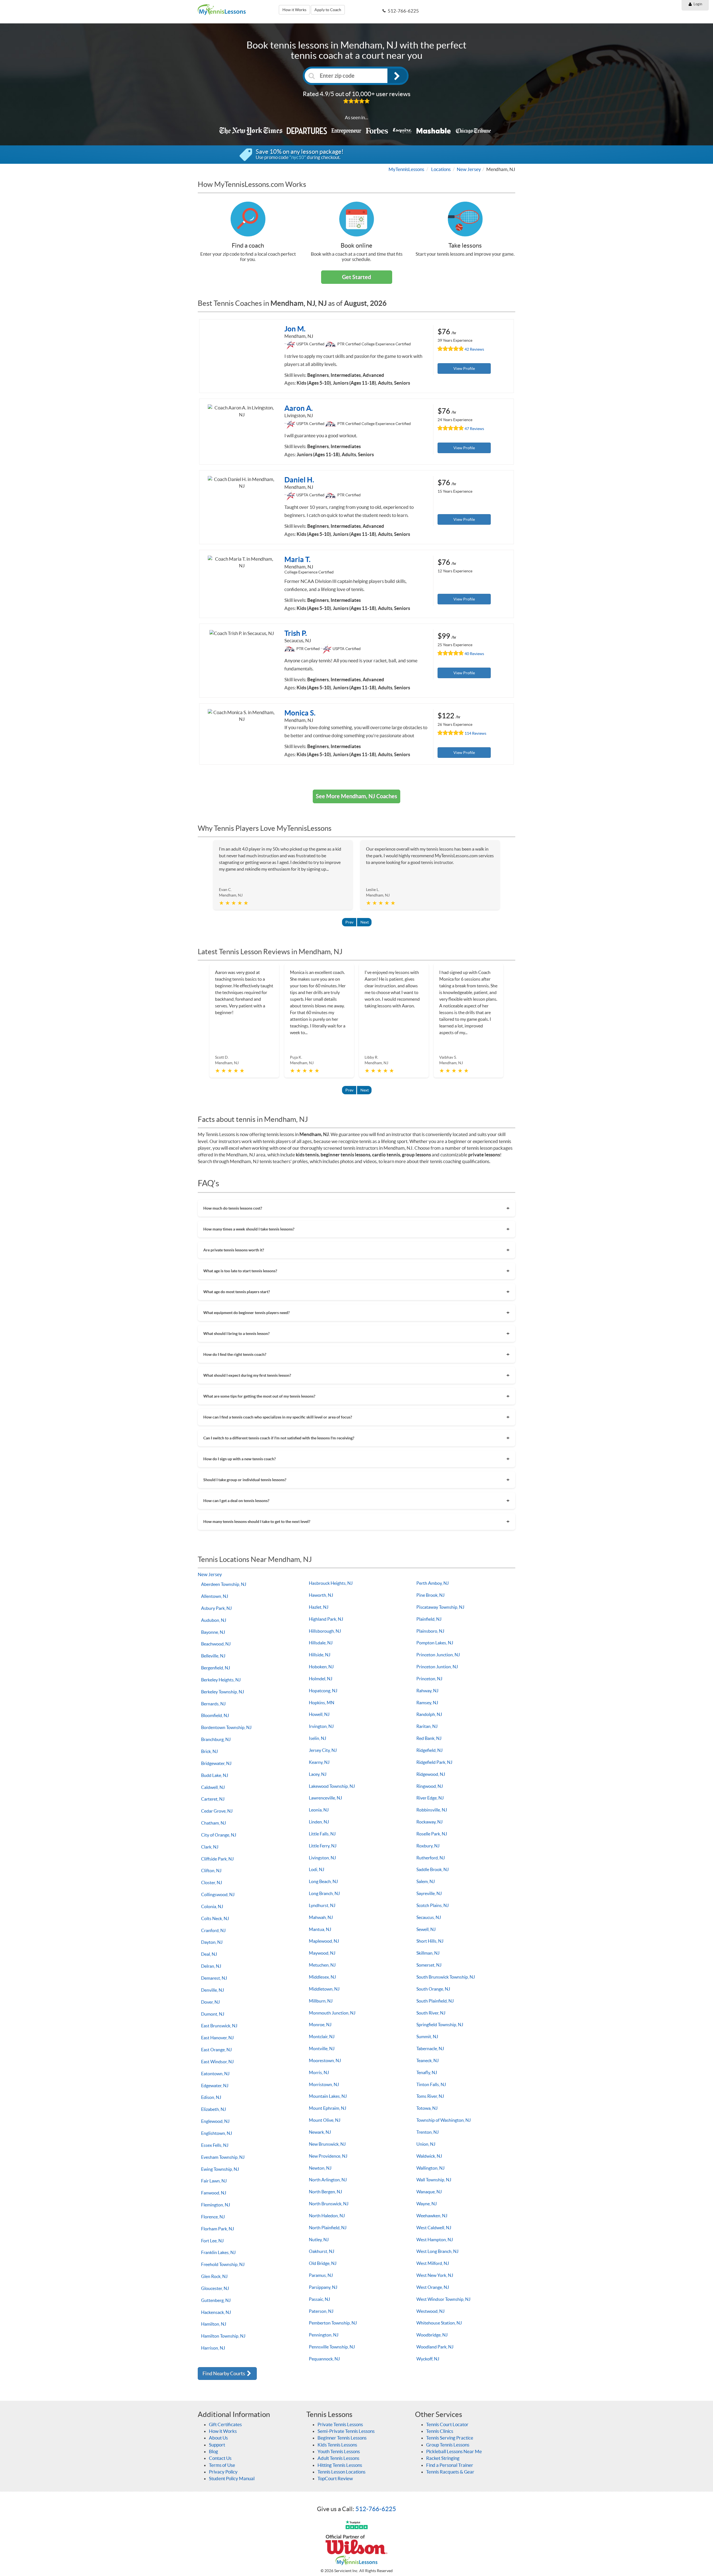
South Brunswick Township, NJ (446, 1977)
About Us (218, 2438)
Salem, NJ (426, 1881)
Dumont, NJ (213, 2014)
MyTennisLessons (406, 169)
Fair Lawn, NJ (214, 2181)
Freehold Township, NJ (223, 2264)
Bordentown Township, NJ (226, 1727)
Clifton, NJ (211, 1871)
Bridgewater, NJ (216, 1763)
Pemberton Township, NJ (333, 2323)
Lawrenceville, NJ (325, 1798)
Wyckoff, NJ (428, 2359)
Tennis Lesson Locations (341, 2472)
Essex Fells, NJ (215, 2145)
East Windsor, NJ (217, 2062)
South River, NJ (431, 2013)
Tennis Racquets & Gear (450, 2472)
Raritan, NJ (427, 1726)
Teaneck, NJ (428, 2060)
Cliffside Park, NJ (217, 1859)
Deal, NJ (209, 1954)
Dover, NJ (210, 2002)
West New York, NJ (435, 2275)
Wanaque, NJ (429, 2192)
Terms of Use (222, 2465)
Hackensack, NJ (216, 2312)
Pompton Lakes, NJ (435, 1643)
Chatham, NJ (213, 1823)
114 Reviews (475, 733)
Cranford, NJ (213, 1930)
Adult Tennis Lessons (338, 2458)
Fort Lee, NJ (212, 2241)
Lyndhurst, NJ (322, 1905)
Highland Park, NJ (326, 1619)
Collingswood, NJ (218, 1894)
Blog (213, 2451)
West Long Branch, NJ (437, 2251)
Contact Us (220, 2458)
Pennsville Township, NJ (332, 2347)
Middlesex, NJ (322, 1977)
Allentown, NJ (215, 1596)
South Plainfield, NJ (435, 2001)
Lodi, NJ (317, 1869)
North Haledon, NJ (327, 2216)
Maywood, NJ (322, 1953)
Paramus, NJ (321, 2275)
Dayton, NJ (212, 1942)
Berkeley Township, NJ (223, 1692)
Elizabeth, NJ (213, 2109)
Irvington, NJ (321, 1726)
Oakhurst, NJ (322, 2251)
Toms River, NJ (430, 2096)
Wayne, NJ (427, 2204)
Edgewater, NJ (215, 2086)
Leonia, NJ (319, 1810)
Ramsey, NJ (427, 1703)
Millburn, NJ (321, 2001)
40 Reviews (474, 654)
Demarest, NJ (214, 1978)
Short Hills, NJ (430, 1941)
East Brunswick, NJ (219, 2026)
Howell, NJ (319, 1714)
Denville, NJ (213, 1990)
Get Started (356, 277)
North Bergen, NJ (325, 2192)
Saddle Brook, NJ (433, 1869)
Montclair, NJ (322, 2037)
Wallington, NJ (430, 2168)
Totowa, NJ (427, 2108)
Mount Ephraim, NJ (328, 2108)
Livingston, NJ (322, 1858)
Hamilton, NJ (214, 2324)
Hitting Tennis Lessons (340, 2465)
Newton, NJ (320, 2168)
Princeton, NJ (429, 1679)
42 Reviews (474, 349)
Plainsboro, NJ (430, 1631)
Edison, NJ (211, 2097)
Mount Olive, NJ (325, 2120)
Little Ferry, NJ (323, 1846)
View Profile (464, 368)
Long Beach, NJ (323, 1881)
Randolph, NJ (429, 1714)
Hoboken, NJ (321, 1667)
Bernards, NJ (213, 1704)
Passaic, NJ (319, 2299)
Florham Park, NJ (218, 2229)
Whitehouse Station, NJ (439, 2323)
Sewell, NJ (426, 1929)
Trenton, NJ (428, 2132)
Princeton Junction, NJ (438, 1655)
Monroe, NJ (320, 2025)
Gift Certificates (225, 2424)
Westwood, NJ (430, 2311)
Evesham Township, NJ (223, 2157)
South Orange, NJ (433, 1989)
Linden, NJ (319, 1822)
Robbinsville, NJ (432, 1810)
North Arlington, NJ (328, 2180)
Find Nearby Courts (224, 2373)
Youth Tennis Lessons (339, 2451)
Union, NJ (426, 2144)
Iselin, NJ (318, 1738)
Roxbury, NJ (428, 1846)
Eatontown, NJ (215, 2074)
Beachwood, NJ (216, 1644)
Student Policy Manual (232, 2478)
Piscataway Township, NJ (440, 1607)
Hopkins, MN (322, 1703)
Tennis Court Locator (447, 2424)
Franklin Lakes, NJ (218, 2252)
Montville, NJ (322, 2048)
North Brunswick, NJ (329, 2204)
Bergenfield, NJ (216, 1668)
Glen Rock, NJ (214, 2276)
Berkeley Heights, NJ (221, 1680)
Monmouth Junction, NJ (332, 2013)
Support (217, 2445)
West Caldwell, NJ (434, 2228)
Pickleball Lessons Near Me (454, 2451)
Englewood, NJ (215, 2121)
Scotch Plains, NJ (433, 1905)
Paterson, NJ (321, 2311)
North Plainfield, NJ (328, 2228)
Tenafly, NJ (427, 2072)
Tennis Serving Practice (450, 2438)
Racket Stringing (443, 2458)
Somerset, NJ (429, 1965)
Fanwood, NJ (214, 2193)
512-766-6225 (376, 2509)
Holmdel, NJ (321, 1679)
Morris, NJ (319, 2072)
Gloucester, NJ (215, 2288)
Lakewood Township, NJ (332, 1786)
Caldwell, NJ (213, 1787)
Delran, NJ (211, 1966)
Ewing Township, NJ (220, 2169)
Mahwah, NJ (321, 1917)
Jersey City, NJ (323, 1750)
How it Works (294, 10)
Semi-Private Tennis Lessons (346, 2431)
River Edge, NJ (430, 1798)
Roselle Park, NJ (432, 1834)
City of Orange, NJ (219, 1835)
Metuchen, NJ (322, 1965)
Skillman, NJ (428, 1953)
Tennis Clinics (440, 2431)
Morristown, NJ (324, 2084)
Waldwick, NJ (429, 2156)
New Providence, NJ (328, 2156)
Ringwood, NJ (430, 1786)
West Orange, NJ (433, 2287)
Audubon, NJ (214, 1620)
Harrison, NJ (213, 2348)
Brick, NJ (209, 1751)
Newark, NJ (320, 2132)
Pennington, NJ (324, 2335)
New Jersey (469, 169)
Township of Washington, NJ (444, 2120)
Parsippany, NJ (323, 2287)
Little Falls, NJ (322, 1834)
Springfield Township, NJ (440, 2025)
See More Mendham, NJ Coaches (356, 796)
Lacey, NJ (318, 1774)
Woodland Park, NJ (435, 2347)
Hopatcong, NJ (323, 1691)
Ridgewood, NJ (431, 1774)
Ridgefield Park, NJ (434, 1762)
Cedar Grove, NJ (217, 1811)
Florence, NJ (213, 2217)
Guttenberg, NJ (216, 2300)
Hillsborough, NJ (325, 1631)
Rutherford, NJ (431, 1858)
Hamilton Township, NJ (223, 2336)
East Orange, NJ (216, 2050)
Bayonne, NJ (213, 1632)
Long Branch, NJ (324, 1893)
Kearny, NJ (319, 1762)
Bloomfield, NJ (215, 1715)
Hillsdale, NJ (321, 1643)
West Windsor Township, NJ (443, 2299)
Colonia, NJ (212, 1906)
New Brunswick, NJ (327, 2144)
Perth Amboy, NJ (433, 1583)
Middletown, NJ (324, 1989)
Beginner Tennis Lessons (342, 2438)
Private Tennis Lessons (340, 2424)
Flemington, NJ (216, 2205)
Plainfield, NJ (429, 1619)
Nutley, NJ (319, 2240)
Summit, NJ (427, 2037)
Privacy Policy (223, 2472)
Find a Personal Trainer (450, 2465)
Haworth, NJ (321, 1595)
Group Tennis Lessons (448, 2445)
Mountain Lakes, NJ (328, 2096)
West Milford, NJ (433, 2263)
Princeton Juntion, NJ (437, 1667)
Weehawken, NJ (432, 2216)
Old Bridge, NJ (323, 2263)
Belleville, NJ (213, 1656)
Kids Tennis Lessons (337, 2445)
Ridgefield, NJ (429, 1750)
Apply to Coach (328, 10)
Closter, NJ (212, 1882)
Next (365, 922)
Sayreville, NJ (429, 1893)
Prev (349, 922)
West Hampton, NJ (435, 2240)
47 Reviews (474, 429)
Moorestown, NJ (325, 2060)
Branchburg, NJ (216, 1739)
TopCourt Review (335, 2478)
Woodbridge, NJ (432, 2335)
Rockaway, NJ (429, 1822)
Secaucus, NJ (429, 1917)
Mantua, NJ (320, 1929)
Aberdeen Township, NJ (224, 1584)
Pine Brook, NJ (430, 1595)
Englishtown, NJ (217, 2133)
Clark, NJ (210, 1847)
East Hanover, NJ (217, 2038)
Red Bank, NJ (429, 1738)
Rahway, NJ (427, 1691)
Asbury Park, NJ (216, 1608)
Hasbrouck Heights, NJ (331, 1583)
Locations (441, 169)
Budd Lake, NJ (215, 1775)
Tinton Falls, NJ (431, 2084)
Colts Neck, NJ (215, 1918)
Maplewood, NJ (324, 1941)
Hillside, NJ (320, 1655)
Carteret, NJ (213, 1799)
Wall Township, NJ (434, 2180)
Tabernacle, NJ (430, 2048)
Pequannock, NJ (324, 2359)
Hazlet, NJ (319, 1607)
